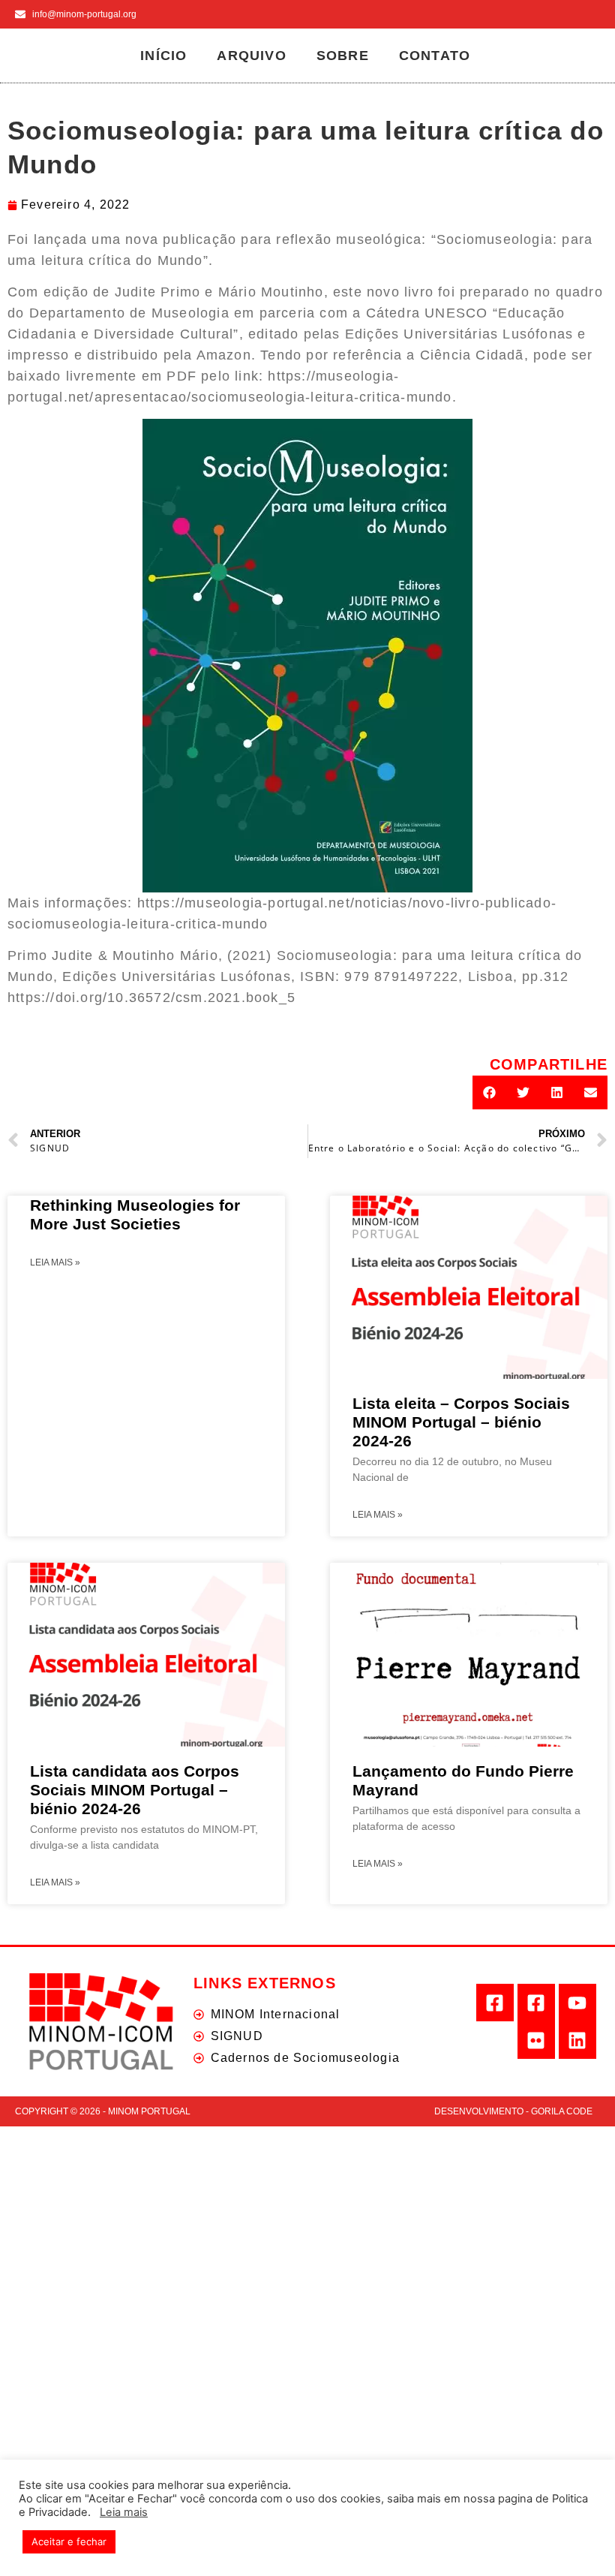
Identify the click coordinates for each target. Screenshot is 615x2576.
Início (163, 56)
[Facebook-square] (495, 2003)
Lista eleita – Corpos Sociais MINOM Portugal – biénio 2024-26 (461, 1422)
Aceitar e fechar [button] (69, 2541)
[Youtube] (577, 2003)
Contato (435, 56)
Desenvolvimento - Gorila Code (513, 2111)
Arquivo (251, 56)
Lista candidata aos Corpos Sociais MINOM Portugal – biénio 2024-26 (135, 1790)
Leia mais (124, 2512)
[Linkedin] (577, 2040)
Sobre (343, 56)
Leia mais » (55, 1262)
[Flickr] (536, 2040)
